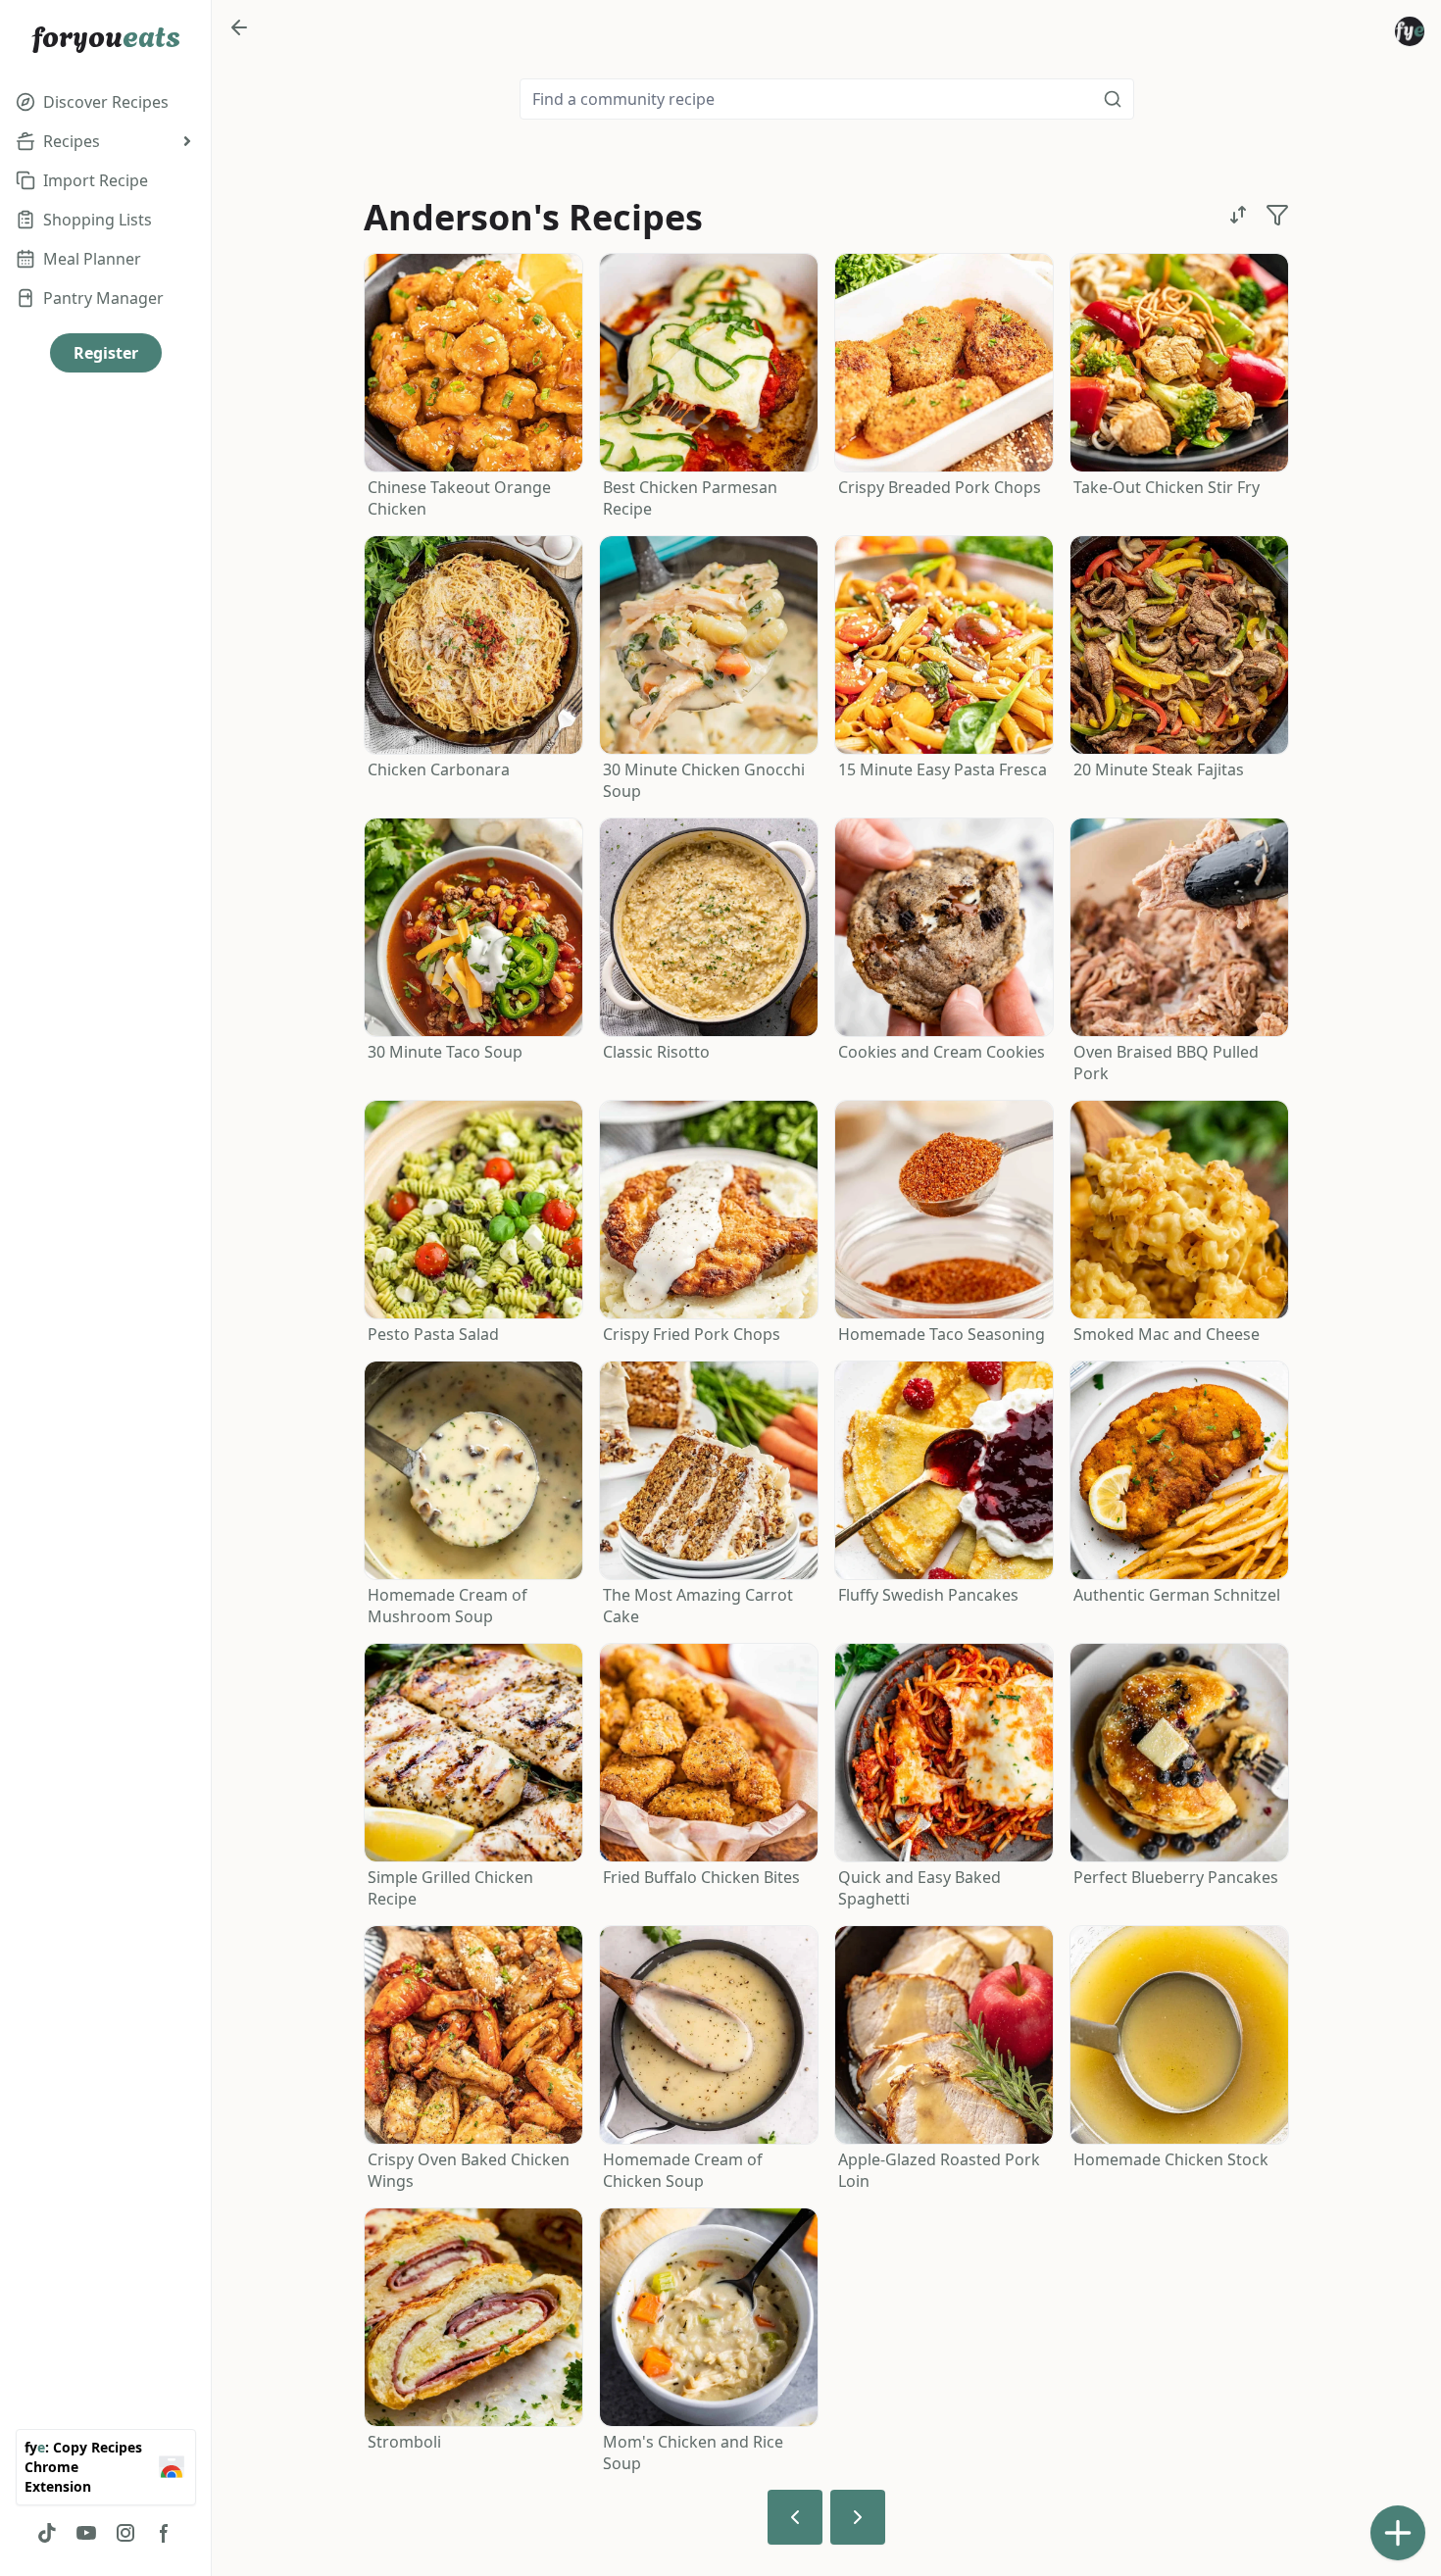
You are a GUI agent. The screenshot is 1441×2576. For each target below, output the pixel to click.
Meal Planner (92, 259)
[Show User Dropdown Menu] (1410, 31)
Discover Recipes (106, 102)
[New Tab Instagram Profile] (125, 2533)
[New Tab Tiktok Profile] (47, 2533)
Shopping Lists (98, 220)
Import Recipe (96, 180)
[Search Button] (1113, 99)
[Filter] (1277, 215)
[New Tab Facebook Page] (165, 2533)
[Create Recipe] (1398, 2533)
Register (106, 353)
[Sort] (1238, 215)
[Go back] (239, 27)
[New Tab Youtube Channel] (86, 2533)
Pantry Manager (103, 298)
